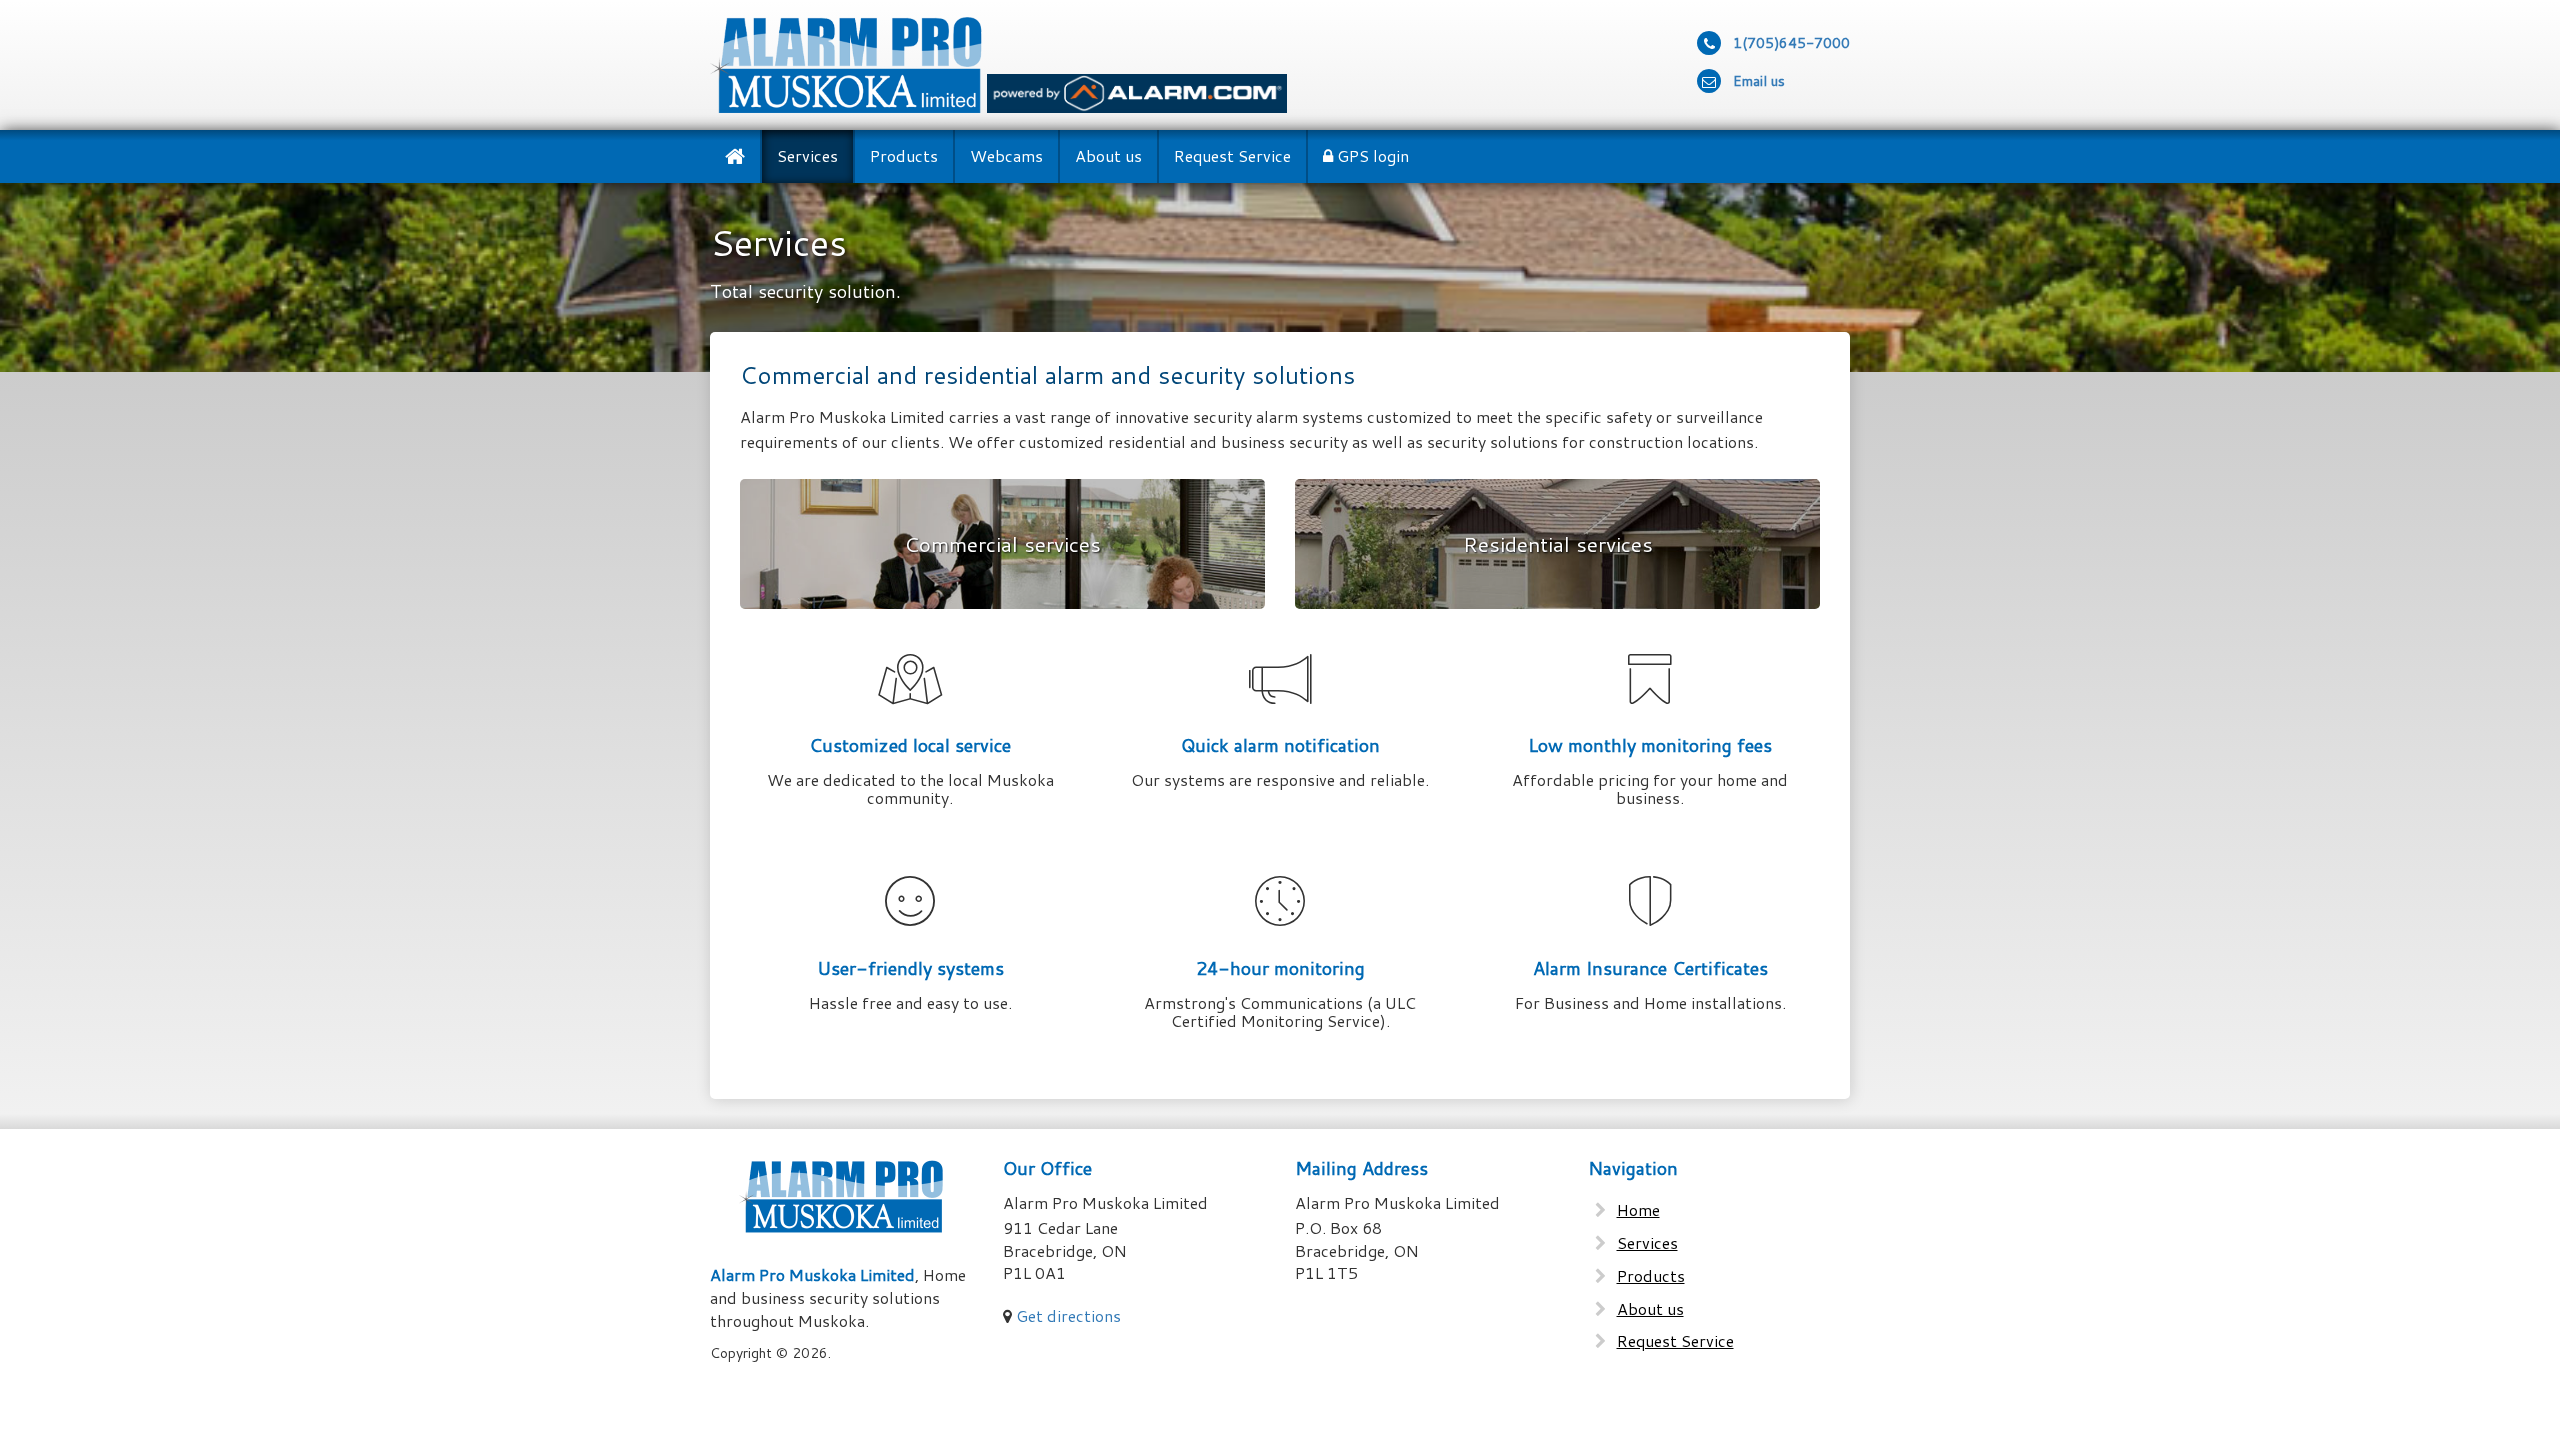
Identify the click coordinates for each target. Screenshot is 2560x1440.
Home (1638, 1210)
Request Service (1232, 155)
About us (1108, 155)
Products (904, 155)
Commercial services (1002, 544)
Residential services (1558, 544)
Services (807, 155)
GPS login (1371, 155)
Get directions (1068, 1315)
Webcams (1006, 155)
